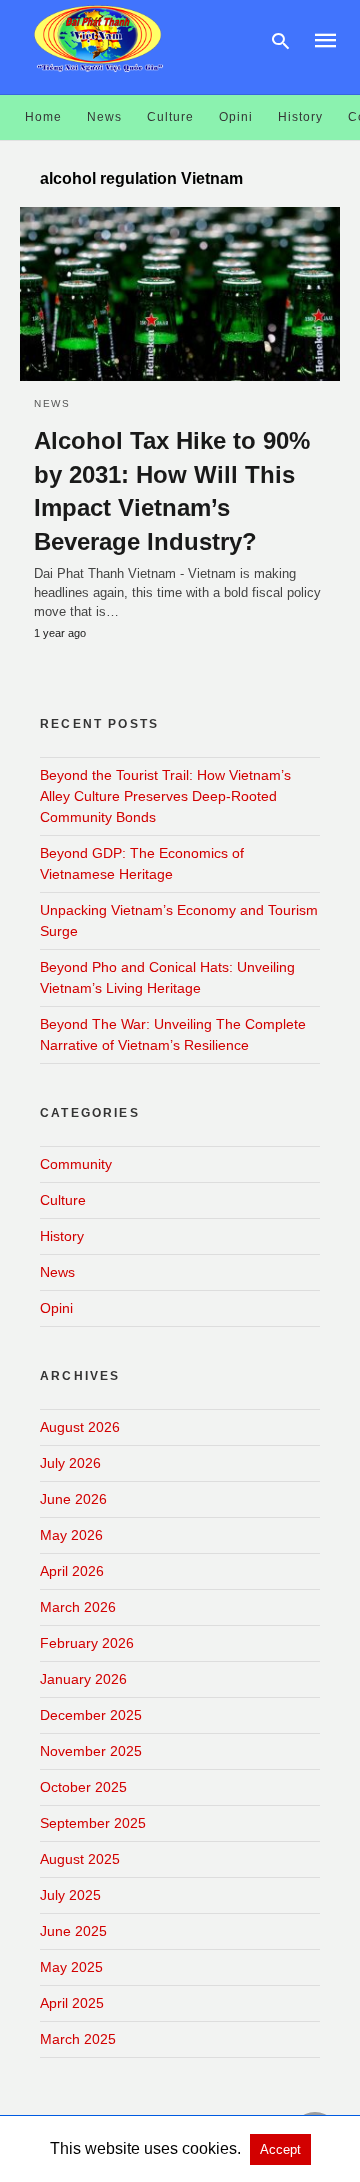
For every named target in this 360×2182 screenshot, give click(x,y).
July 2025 (70, 1895)
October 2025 (83, 1787)
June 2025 (73, 1931)
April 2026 (72, 1571)
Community (76, 1164)
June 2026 (73, 1499)
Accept (280, 2149)
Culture (170, 117)
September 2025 (93, 1823)
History (300, 117)
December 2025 (91, 1715)
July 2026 (70, 1463)
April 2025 (72, 2003)
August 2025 (80, 1859)
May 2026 (71, 1535)
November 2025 (91, 1751)
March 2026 (78, 1607)
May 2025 (71, 1967)
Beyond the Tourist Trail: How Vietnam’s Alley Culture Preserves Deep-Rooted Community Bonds (165, 796)
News (104, 117)
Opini (236, 117)
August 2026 (80, 1427)
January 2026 (83, 1679)
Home (43, 117)
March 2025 (78, 2039)
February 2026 (87, 1643)
